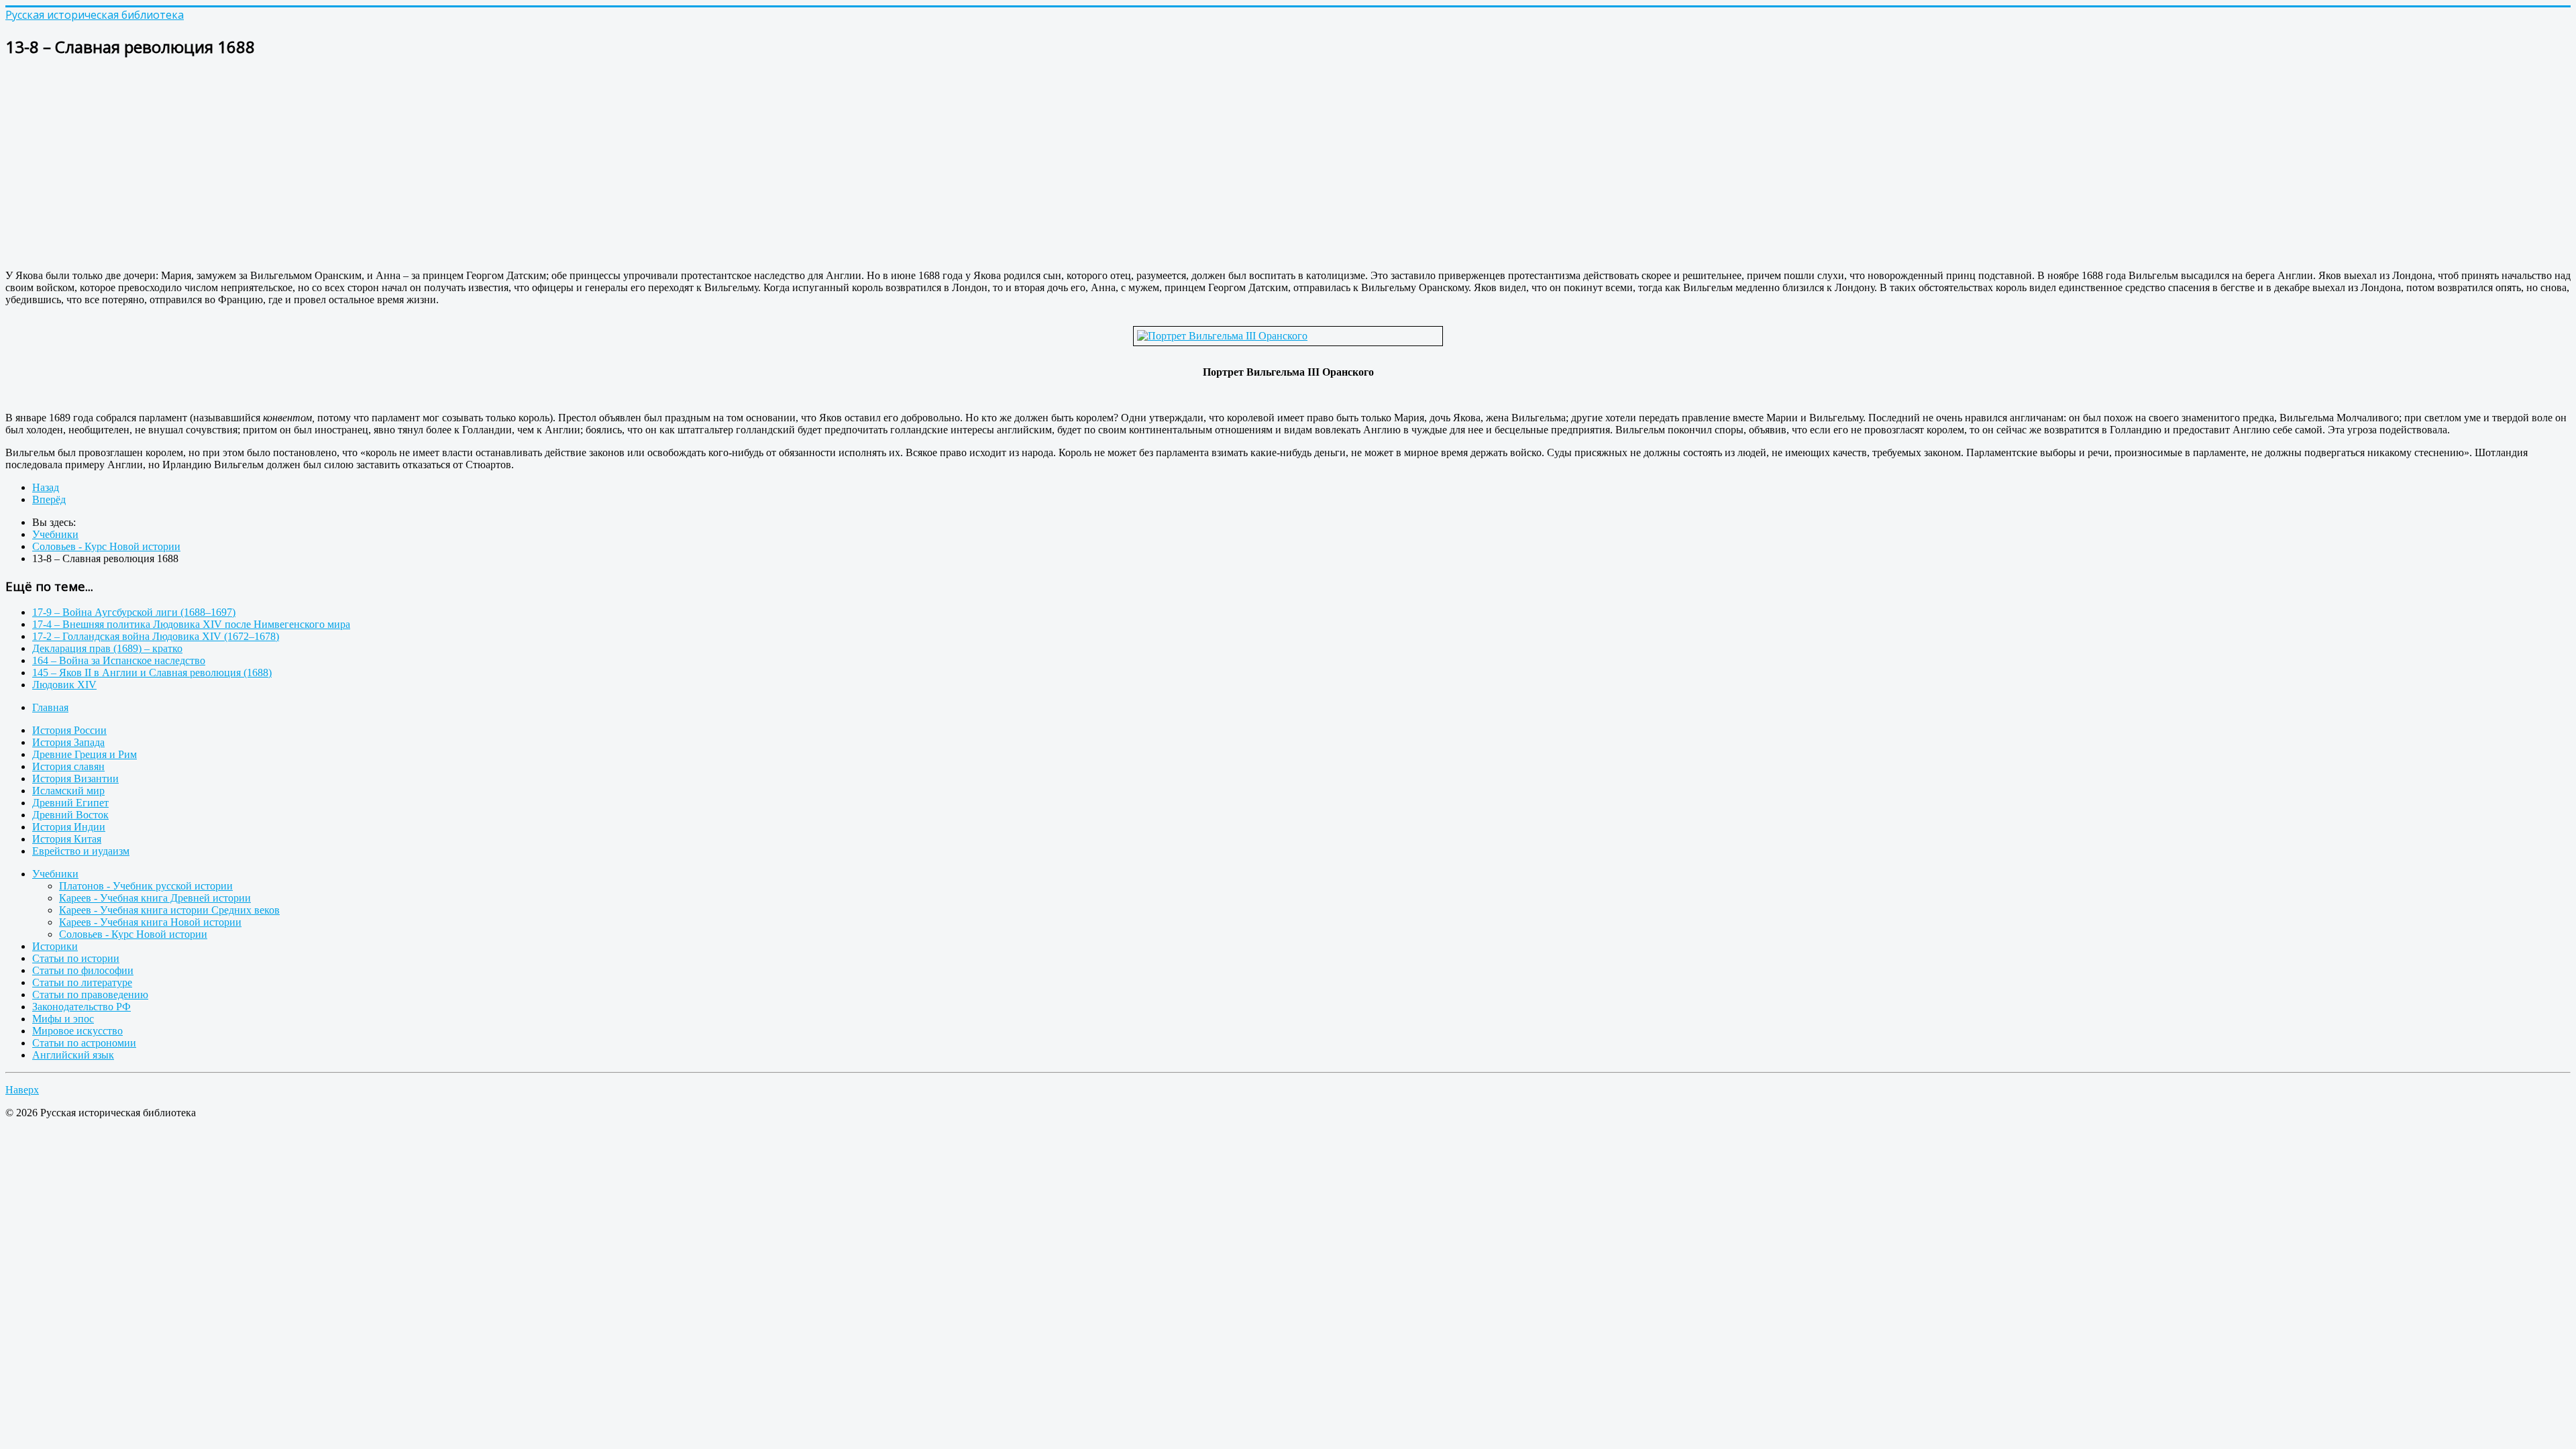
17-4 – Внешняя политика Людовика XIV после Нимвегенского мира (191, 624)
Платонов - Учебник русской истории (146, 886)
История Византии (75, 779)
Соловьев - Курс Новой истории (133, 934)
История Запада (68, 742)
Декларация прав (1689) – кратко (107, 648)
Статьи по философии (83, 970)
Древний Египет (70, 803)
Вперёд (49, 499)
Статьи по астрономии (84, 1043)
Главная (50, 707)
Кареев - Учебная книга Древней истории (155, 898)
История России (69, 730)
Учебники (55, 874)
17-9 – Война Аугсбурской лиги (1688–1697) (134, 612)
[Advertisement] (408, 165)
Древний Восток (70, 815)
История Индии (69, 827)
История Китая (67, 839)
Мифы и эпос (63, 1019)
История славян (68, 766)
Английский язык (73, 1055)
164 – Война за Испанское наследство (119, 660)
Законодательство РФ (82, 1007)
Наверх (22, 1090)
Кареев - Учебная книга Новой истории (150, 922)
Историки (55, 946)
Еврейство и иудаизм (81, 851)
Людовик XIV (64, 685)
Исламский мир (68, 791)
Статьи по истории (76, 958)
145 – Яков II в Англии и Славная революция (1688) (152, 673)
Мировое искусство (77, 1031)
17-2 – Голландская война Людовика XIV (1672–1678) (156, 636)
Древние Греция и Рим (85, 754)
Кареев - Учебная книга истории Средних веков (169, 910)
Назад (46, 487)
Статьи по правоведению (90, 995)
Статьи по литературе (82, 982)
